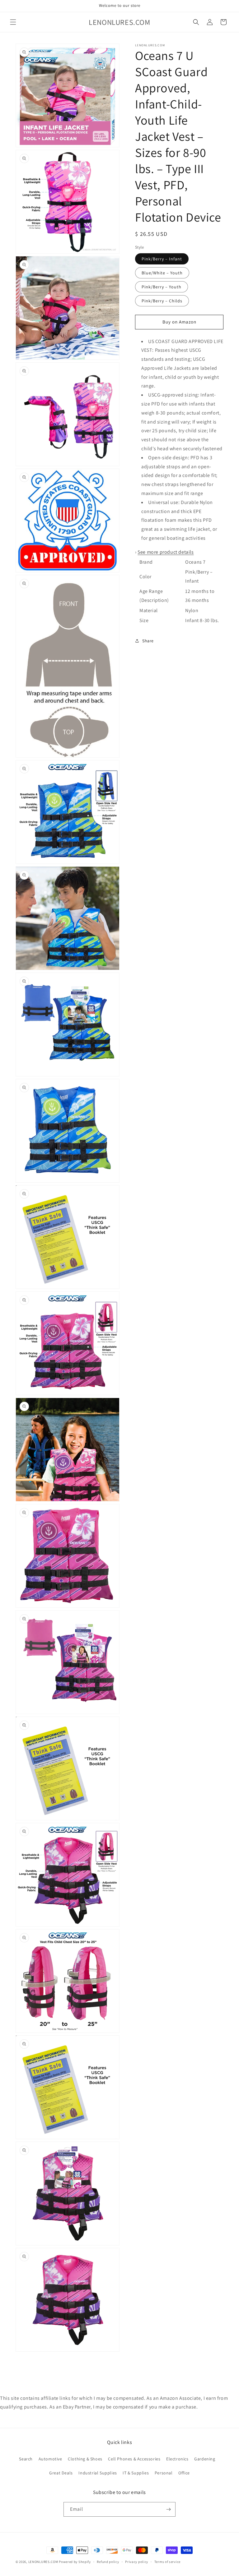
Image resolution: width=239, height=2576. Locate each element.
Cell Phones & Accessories (134, 2459)
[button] (13, 22)
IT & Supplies (136, 2473)
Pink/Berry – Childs (162, 301)
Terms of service (167, 2562)
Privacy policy (137, 2562)
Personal (164, 2473)
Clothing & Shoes (85, 2459)
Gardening (205, 2459)
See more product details (166, 552)
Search (26, 2459)
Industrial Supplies (98, 2473)
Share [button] (148, 641)
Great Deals (61, 2473)
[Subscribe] (168, 2509)
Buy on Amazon (179, 322)
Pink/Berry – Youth (162, 287)
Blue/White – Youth (162, 273)
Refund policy (108, 2562)
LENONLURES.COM (43, 2562)
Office (184, 2473)
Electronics (177, 2459)
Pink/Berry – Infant (162, 259)
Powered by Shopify (75, 2562)
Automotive (50, 2459)
